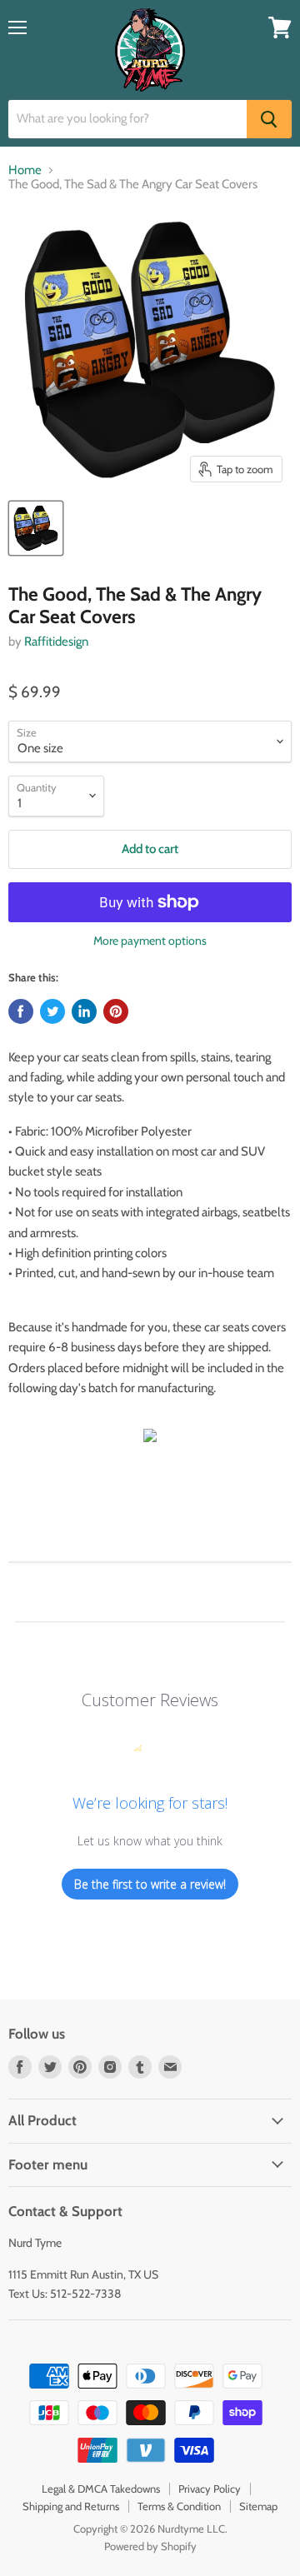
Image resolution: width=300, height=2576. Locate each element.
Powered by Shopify (150, 2546)
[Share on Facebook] (21, 1011)
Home (25, 170)
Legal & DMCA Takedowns (101, 2489)
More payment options (150, 941)
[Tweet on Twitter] (52, 1011)
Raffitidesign (56, 642)
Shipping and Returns (71, 2506)
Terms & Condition (179, 2506)
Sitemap (258, 2506)
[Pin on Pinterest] (116, 1011)
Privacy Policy (210, 2489)
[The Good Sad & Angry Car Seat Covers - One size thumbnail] (36, 528)
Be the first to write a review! (150, 1884)
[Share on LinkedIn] (84, 1011)
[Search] (269, 119)
